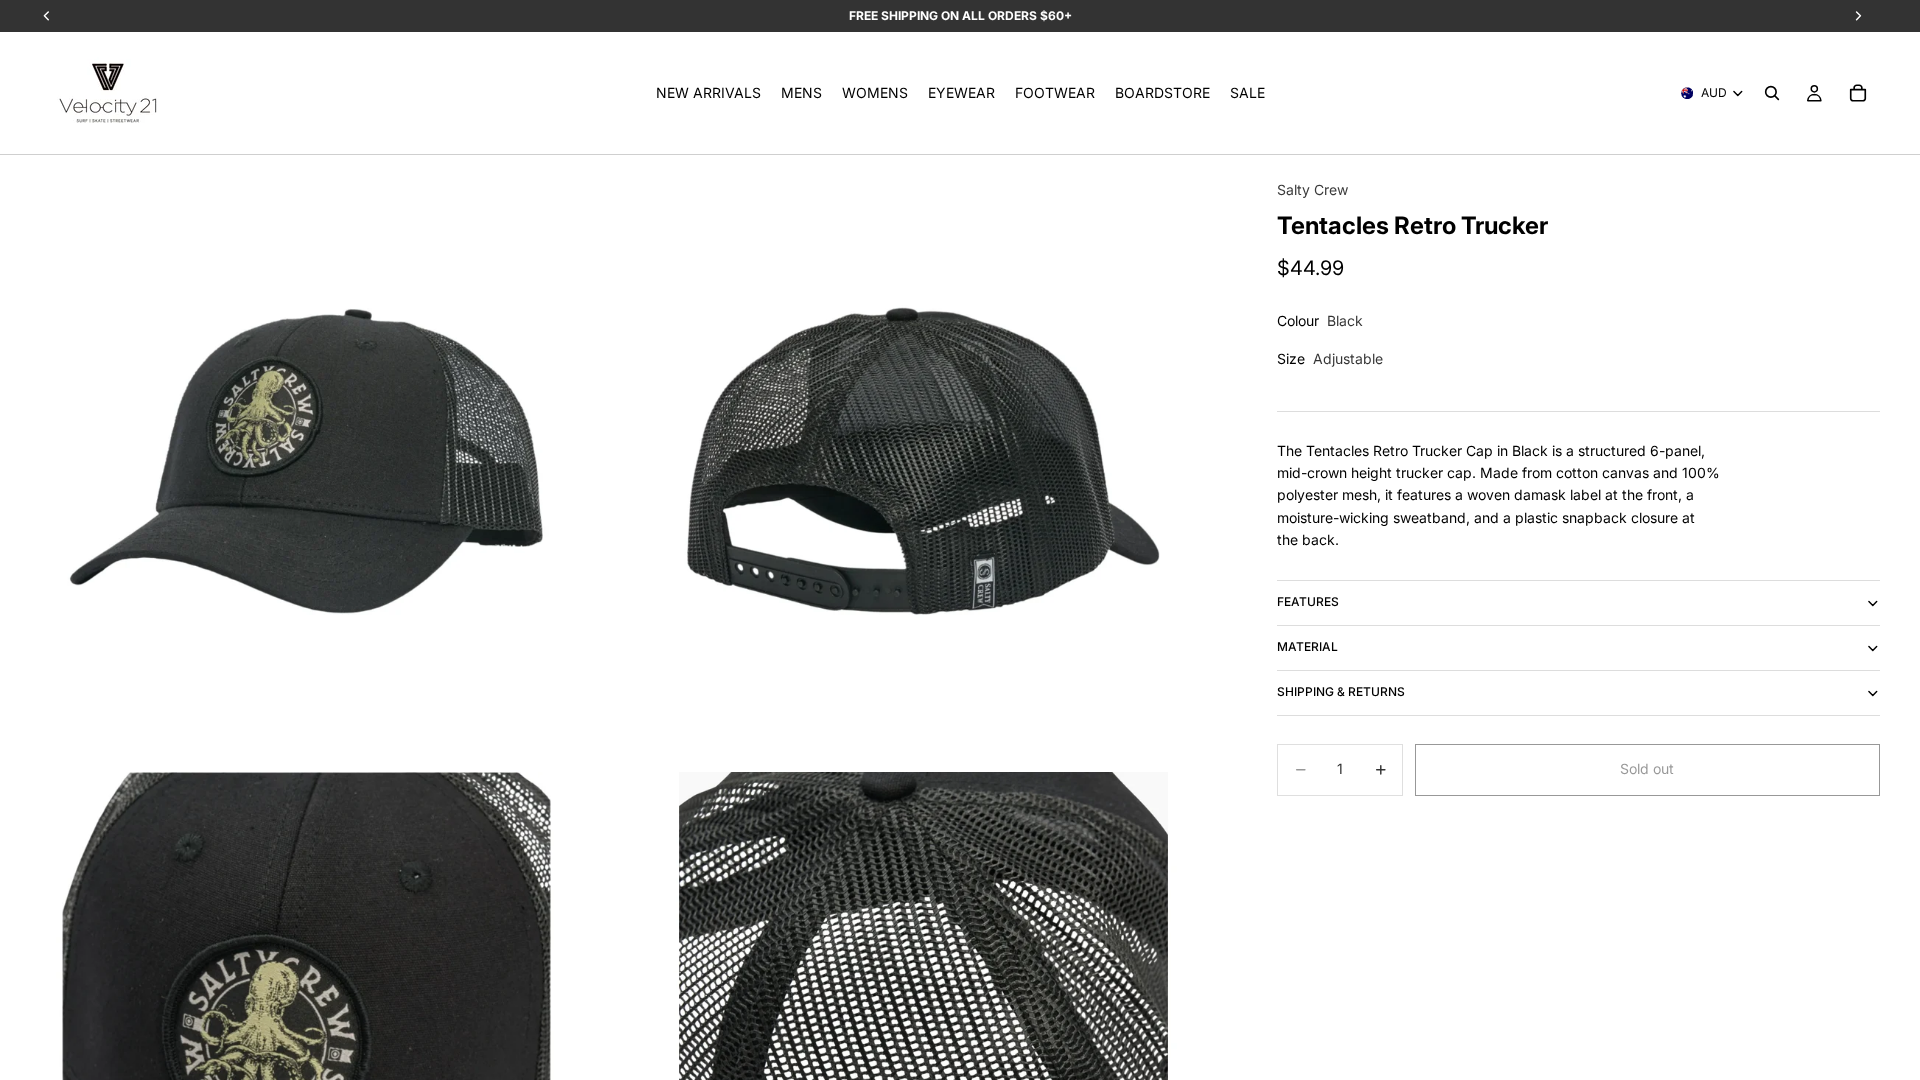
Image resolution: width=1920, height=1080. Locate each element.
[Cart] (1858, 93)
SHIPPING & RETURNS (1341, 691)
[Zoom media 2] (923, 461)
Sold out (1647, 768)
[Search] (1772, 93)
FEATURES (1308, 601)
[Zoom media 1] (306, 461)
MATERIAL (1307, 646)
